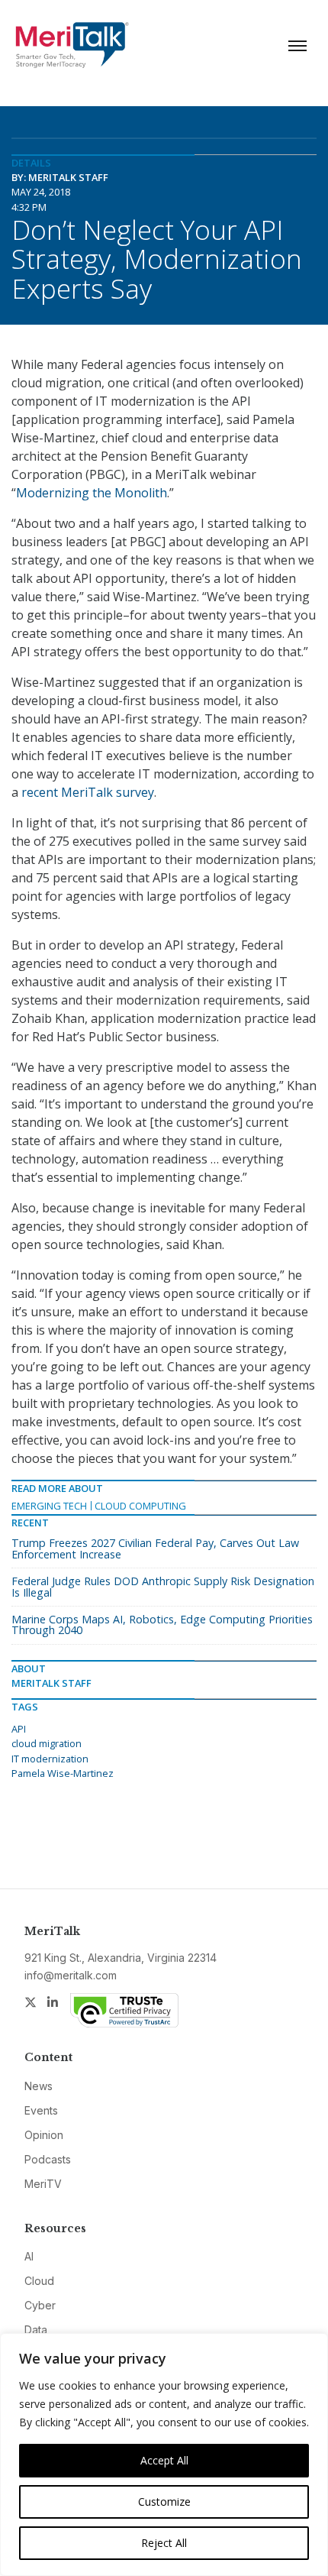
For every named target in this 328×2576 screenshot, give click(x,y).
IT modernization (50, 1759)
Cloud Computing (140, 1506)
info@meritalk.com (71, 1975)
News (39, 2086)
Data (36, 2330)
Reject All (164, 2543)
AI (29, 2256)
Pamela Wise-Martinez (63, 1773)
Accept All (164, 2460)
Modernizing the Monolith (92, 493)
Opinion (44, 2135)
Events (41, 2110)
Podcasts (48, 2159)
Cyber (40, 2305)
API (19, 1729)
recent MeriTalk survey (88, 792)
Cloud (39, 2281)
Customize (164, 2502)
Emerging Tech (49, 1506)
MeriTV (43, 2184)
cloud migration (47, 1743)
